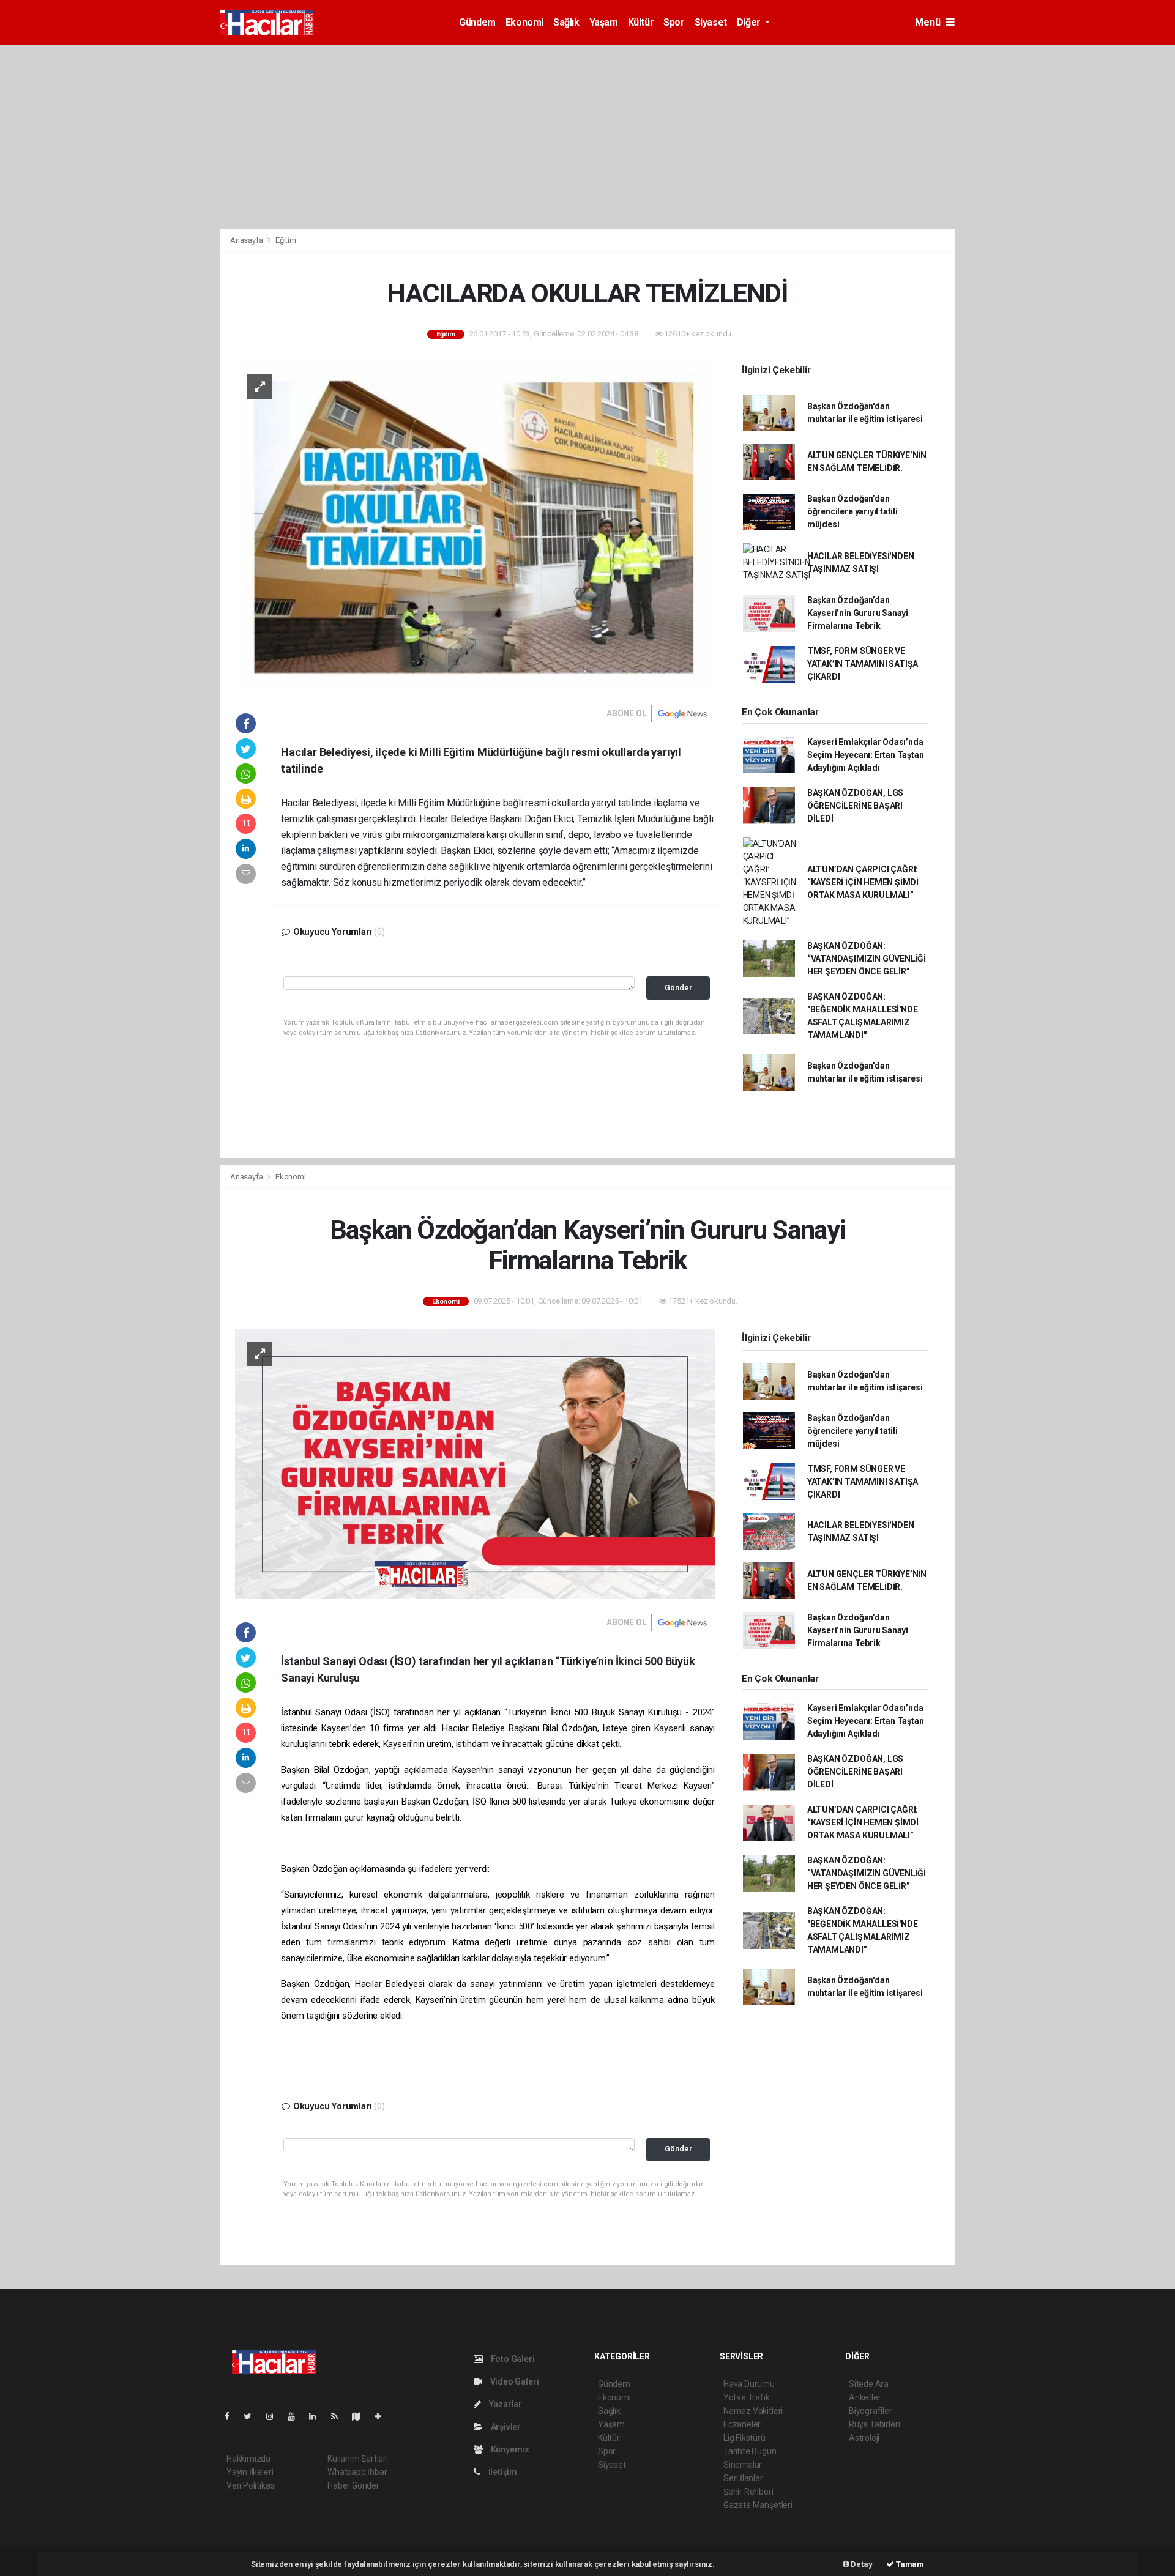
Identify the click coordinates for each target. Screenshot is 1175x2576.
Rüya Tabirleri (874, 2424)
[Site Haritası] (361, 2416)
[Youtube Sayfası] (296, 2416)
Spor (674, 22)
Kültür (641, 22)
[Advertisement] (587, 137)
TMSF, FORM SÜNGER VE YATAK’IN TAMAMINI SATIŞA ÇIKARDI (863, 664)
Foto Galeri (512, 2359)
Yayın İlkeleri (250, 2472)
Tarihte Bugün (750, 2451)
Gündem (477, 22)
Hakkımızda (248, 2459)
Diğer (750, 22)
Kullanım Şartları (358, 2459)
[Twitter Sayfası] (252, 2416)
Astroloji (864, 2438)
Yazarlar (505, 2404)
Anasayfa (247, 240)
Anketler (865, 2397)
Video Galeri (513, 2381)
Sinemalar (743, 2465)
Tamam (909, 2564)
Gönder (678, 988)
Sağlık (566, 22)
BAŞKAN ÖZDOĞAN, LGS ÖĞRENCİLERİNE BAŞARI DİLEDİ (855, 806)
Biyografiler (871, 2411)
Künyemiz (509, 2449)
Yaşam (604, 22)
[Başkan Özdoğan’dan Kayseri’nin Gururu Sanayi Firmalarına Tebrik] (475, 1463)
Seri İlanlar (743, 2478)
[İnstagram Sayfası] (275, 2416)
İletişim (502, 2472)
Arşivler (505, 2427)
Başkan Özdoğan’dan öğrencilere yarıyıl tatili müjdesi (852, 511)
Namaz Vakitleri (753, 2411)
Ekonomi (524, 22)
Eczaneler (742, 2424)
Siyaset (711, 22)
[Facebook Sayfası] (232, 2416)
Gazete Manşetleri (758, 2505)
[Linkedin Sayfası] (318, 2416)
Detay (861, 2564)
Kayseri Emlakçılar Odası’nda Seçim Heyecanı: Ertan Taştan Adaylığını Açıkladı (866, 755)
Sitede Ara (869, 2384)
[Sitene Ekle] (383, 2416)
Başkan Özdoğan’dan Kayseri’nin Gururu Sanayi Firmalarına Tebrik (858, 613)
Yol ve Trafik (747, 2397)
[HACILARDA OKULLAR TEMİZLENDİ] (475, 525)
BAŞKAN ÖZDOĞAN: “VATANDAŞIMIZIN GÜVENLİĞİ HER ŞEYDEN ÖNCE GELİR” (867, 959)
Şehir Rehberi (748, 2492)
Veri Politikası (251, 2485)
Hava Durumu (749, 2384)
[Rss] (339, 2416)
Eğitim (286, 240)
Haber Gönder (353, 2485)
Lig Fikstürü (744, 2438)
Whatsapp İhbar (357, 2472)
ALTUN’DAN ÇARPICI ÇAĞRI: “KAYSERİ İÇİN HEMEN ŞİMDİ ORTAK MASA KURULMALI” (863, 882)
